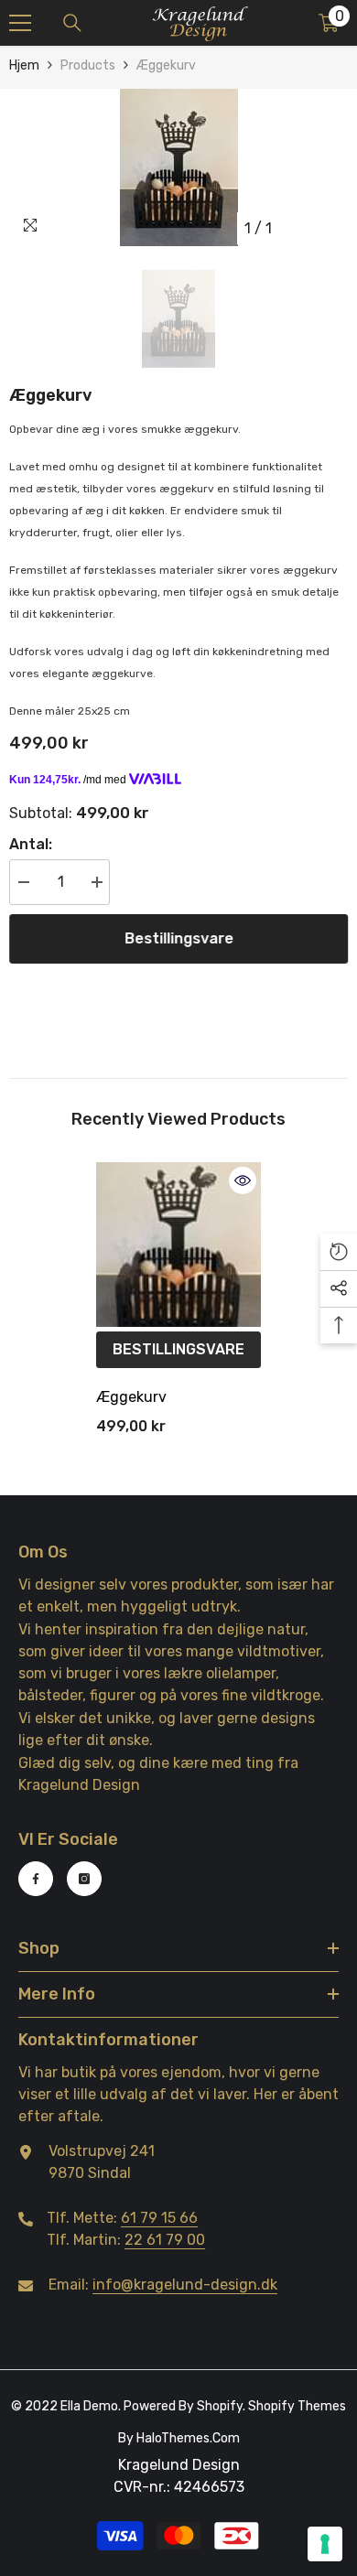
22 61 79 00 (165, 2240)
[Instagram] (84, 1879)
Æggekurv (131, 1397)
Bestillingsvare (179, 938)
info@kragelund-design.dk (185, 2285)
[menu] (20, 23)
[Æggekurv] (178, 1245)
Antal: (31, 844)
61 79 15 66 (159, 2218)
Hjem (24, 65)
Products (88, 65)
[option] (178, 167)
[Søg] (72, 23)
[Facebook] (36, 1879)
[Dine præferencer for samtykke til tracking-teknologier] (325, 2544)
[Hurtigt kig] (243, 1180)
